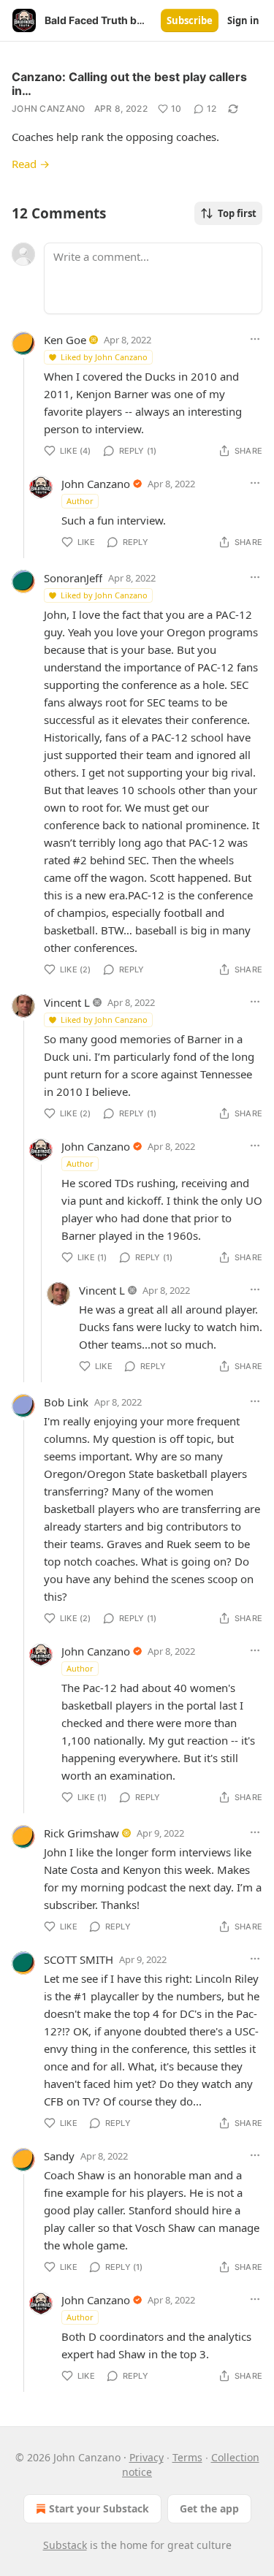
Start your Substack (99, 2508)
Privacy (146, 2457)
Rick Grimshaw (81, 1833)
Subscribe (190, 20)
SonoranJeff (73, 578)
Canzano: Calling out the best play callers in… (129, 84)
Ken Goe (65, 340)
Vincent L (67, 1002)
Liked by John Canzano (104, 357)
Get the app (209, 2508)
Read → (31, 164)
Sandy (59, 2156)
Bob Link (66, 1402)
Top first (237, 213)
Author (80, 501)
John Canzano (49, 108)
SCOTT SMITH (79, 1959)
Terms (187, 2457)
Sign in (243, 20)
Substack (65, 2545)
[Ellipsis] (255, 339)
